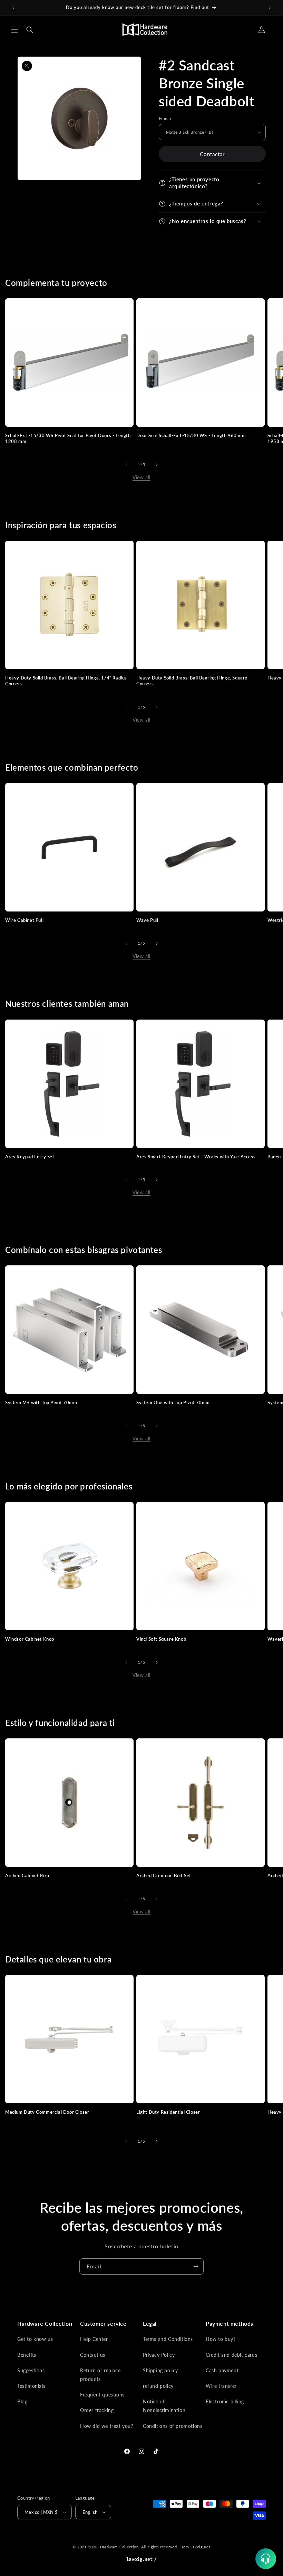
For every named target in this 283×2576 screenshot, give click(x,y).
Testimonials (31, 2386)
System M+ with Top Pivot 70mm (41, 1402)
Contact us (93, 2355)
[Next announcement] (270, 8)
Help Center (94, 2339)
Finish (165, 118)
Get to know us (35, 2339)
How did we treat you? (107, 2426)
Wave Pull (147, 920)
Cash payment (222, 2370)
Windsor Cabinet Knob (30, 1639)
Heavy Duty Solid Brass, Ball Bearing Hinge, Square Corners (192, 681)
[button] (14, 30)
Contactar (212, 154)
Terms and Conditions (168, 2339)
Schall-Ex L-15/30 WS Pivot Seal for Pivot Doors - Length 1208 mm (68, 438)
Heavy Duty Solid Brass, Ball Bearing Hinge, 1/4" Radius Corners (66, 681)
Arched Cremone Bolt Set (164, 1875)
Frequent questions (102, 2395)
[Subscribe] (196, 2266)
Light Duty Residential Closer (168, 2112)
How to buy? (221, 2339)
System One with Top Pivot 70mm (173, 1402)
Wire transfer (221, 2386)
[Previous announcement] (13, 8)
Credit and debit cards (231, 2355)
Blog (22, 2401)
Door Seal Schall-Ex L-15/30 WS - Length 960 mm (191, 435)
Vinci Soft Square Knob (161, 1639)
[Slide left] (126, 465)
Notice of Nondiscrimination (164, 2406)
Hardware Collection (119, 2547)
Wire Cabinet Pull (24, 920)
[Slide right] (157, 465)
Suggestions (31, 2370)
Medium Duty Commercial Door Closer (47, 2112)
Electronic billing (225, 2401)
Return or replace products (100, 2375)
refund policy (158, 2386)
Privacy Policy (159, 2355)
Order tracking (97, 2410)
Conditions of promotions (173, 2426)
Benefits (27, 2355)
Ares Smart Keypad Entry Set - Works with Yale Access (196, 1157)
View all (141, 477)
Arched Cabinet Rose (28, 1875)
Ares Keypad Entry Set (30, 1157)
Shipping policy (160, 2370)
